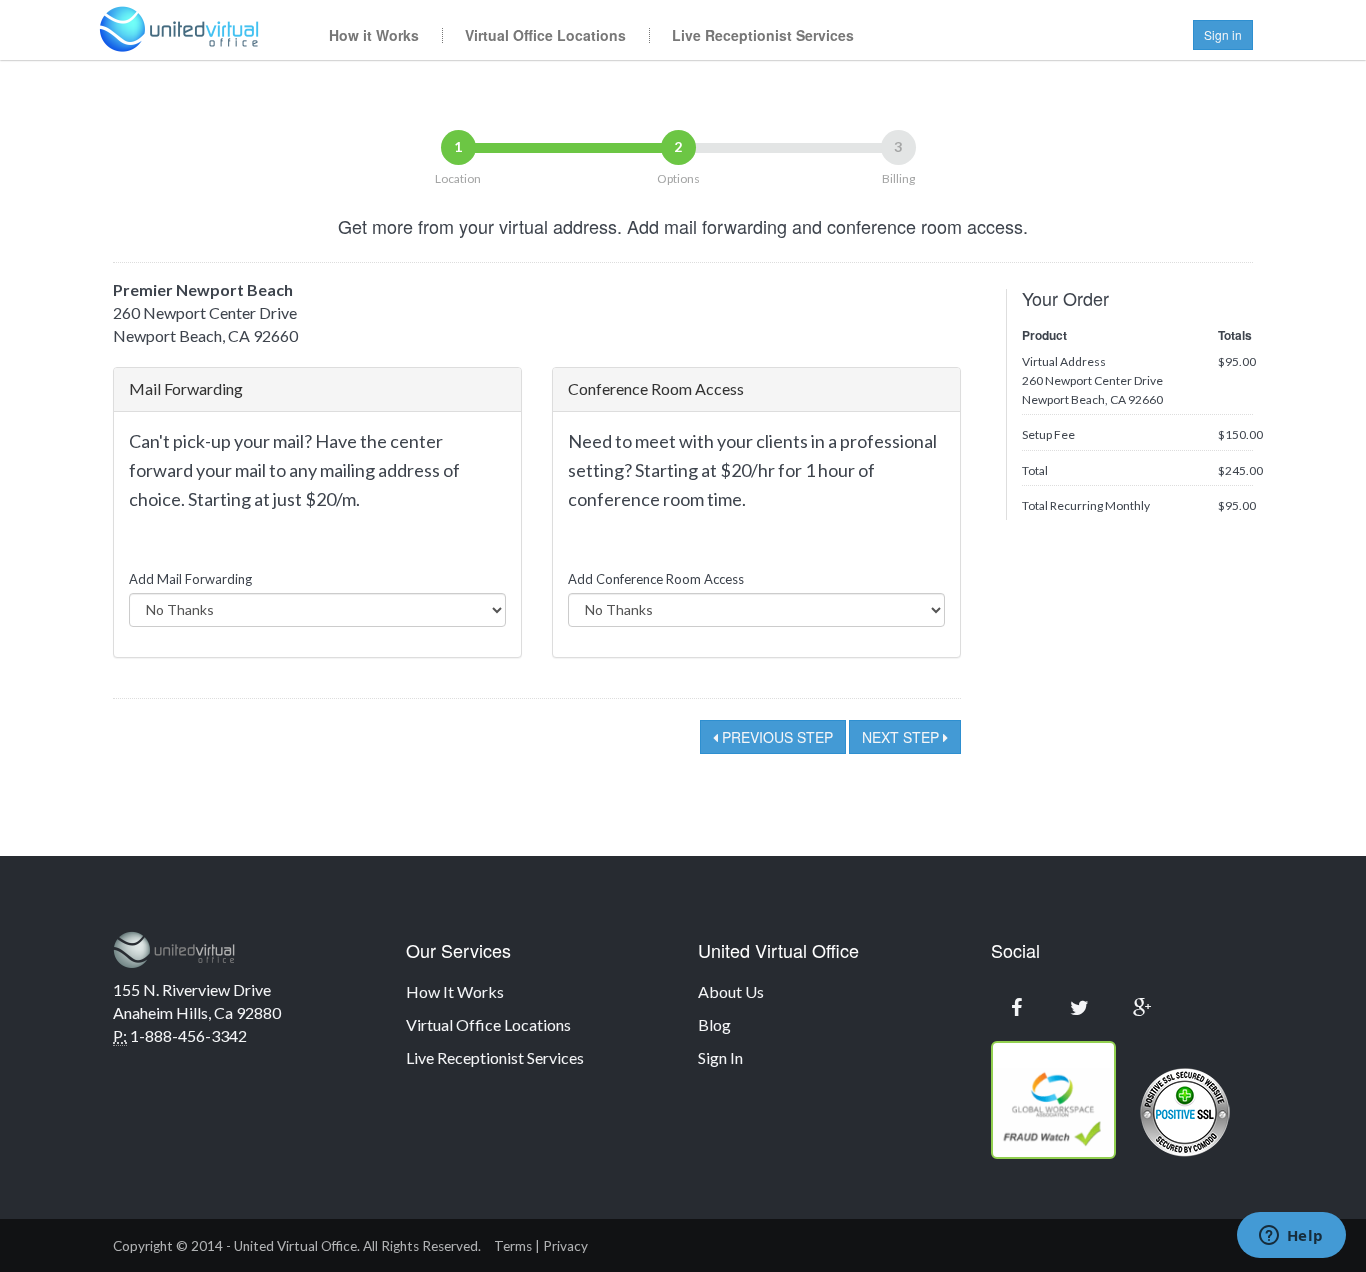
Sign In (720, 1057)
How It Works (455, 991)
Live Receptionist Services (763, 35)
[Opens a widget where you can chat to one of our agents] (1291, 1237)
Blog (714, 1024)
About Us (731, 991)
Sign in (1223, 34)
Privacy (565, 1246)
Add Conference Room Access (656, 579)
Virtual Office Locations (545, 35)
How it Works (374, 35)
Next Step (902, 737)
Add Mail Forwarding (190, 579)
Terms (513, 1246)
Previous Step (775, 737)
